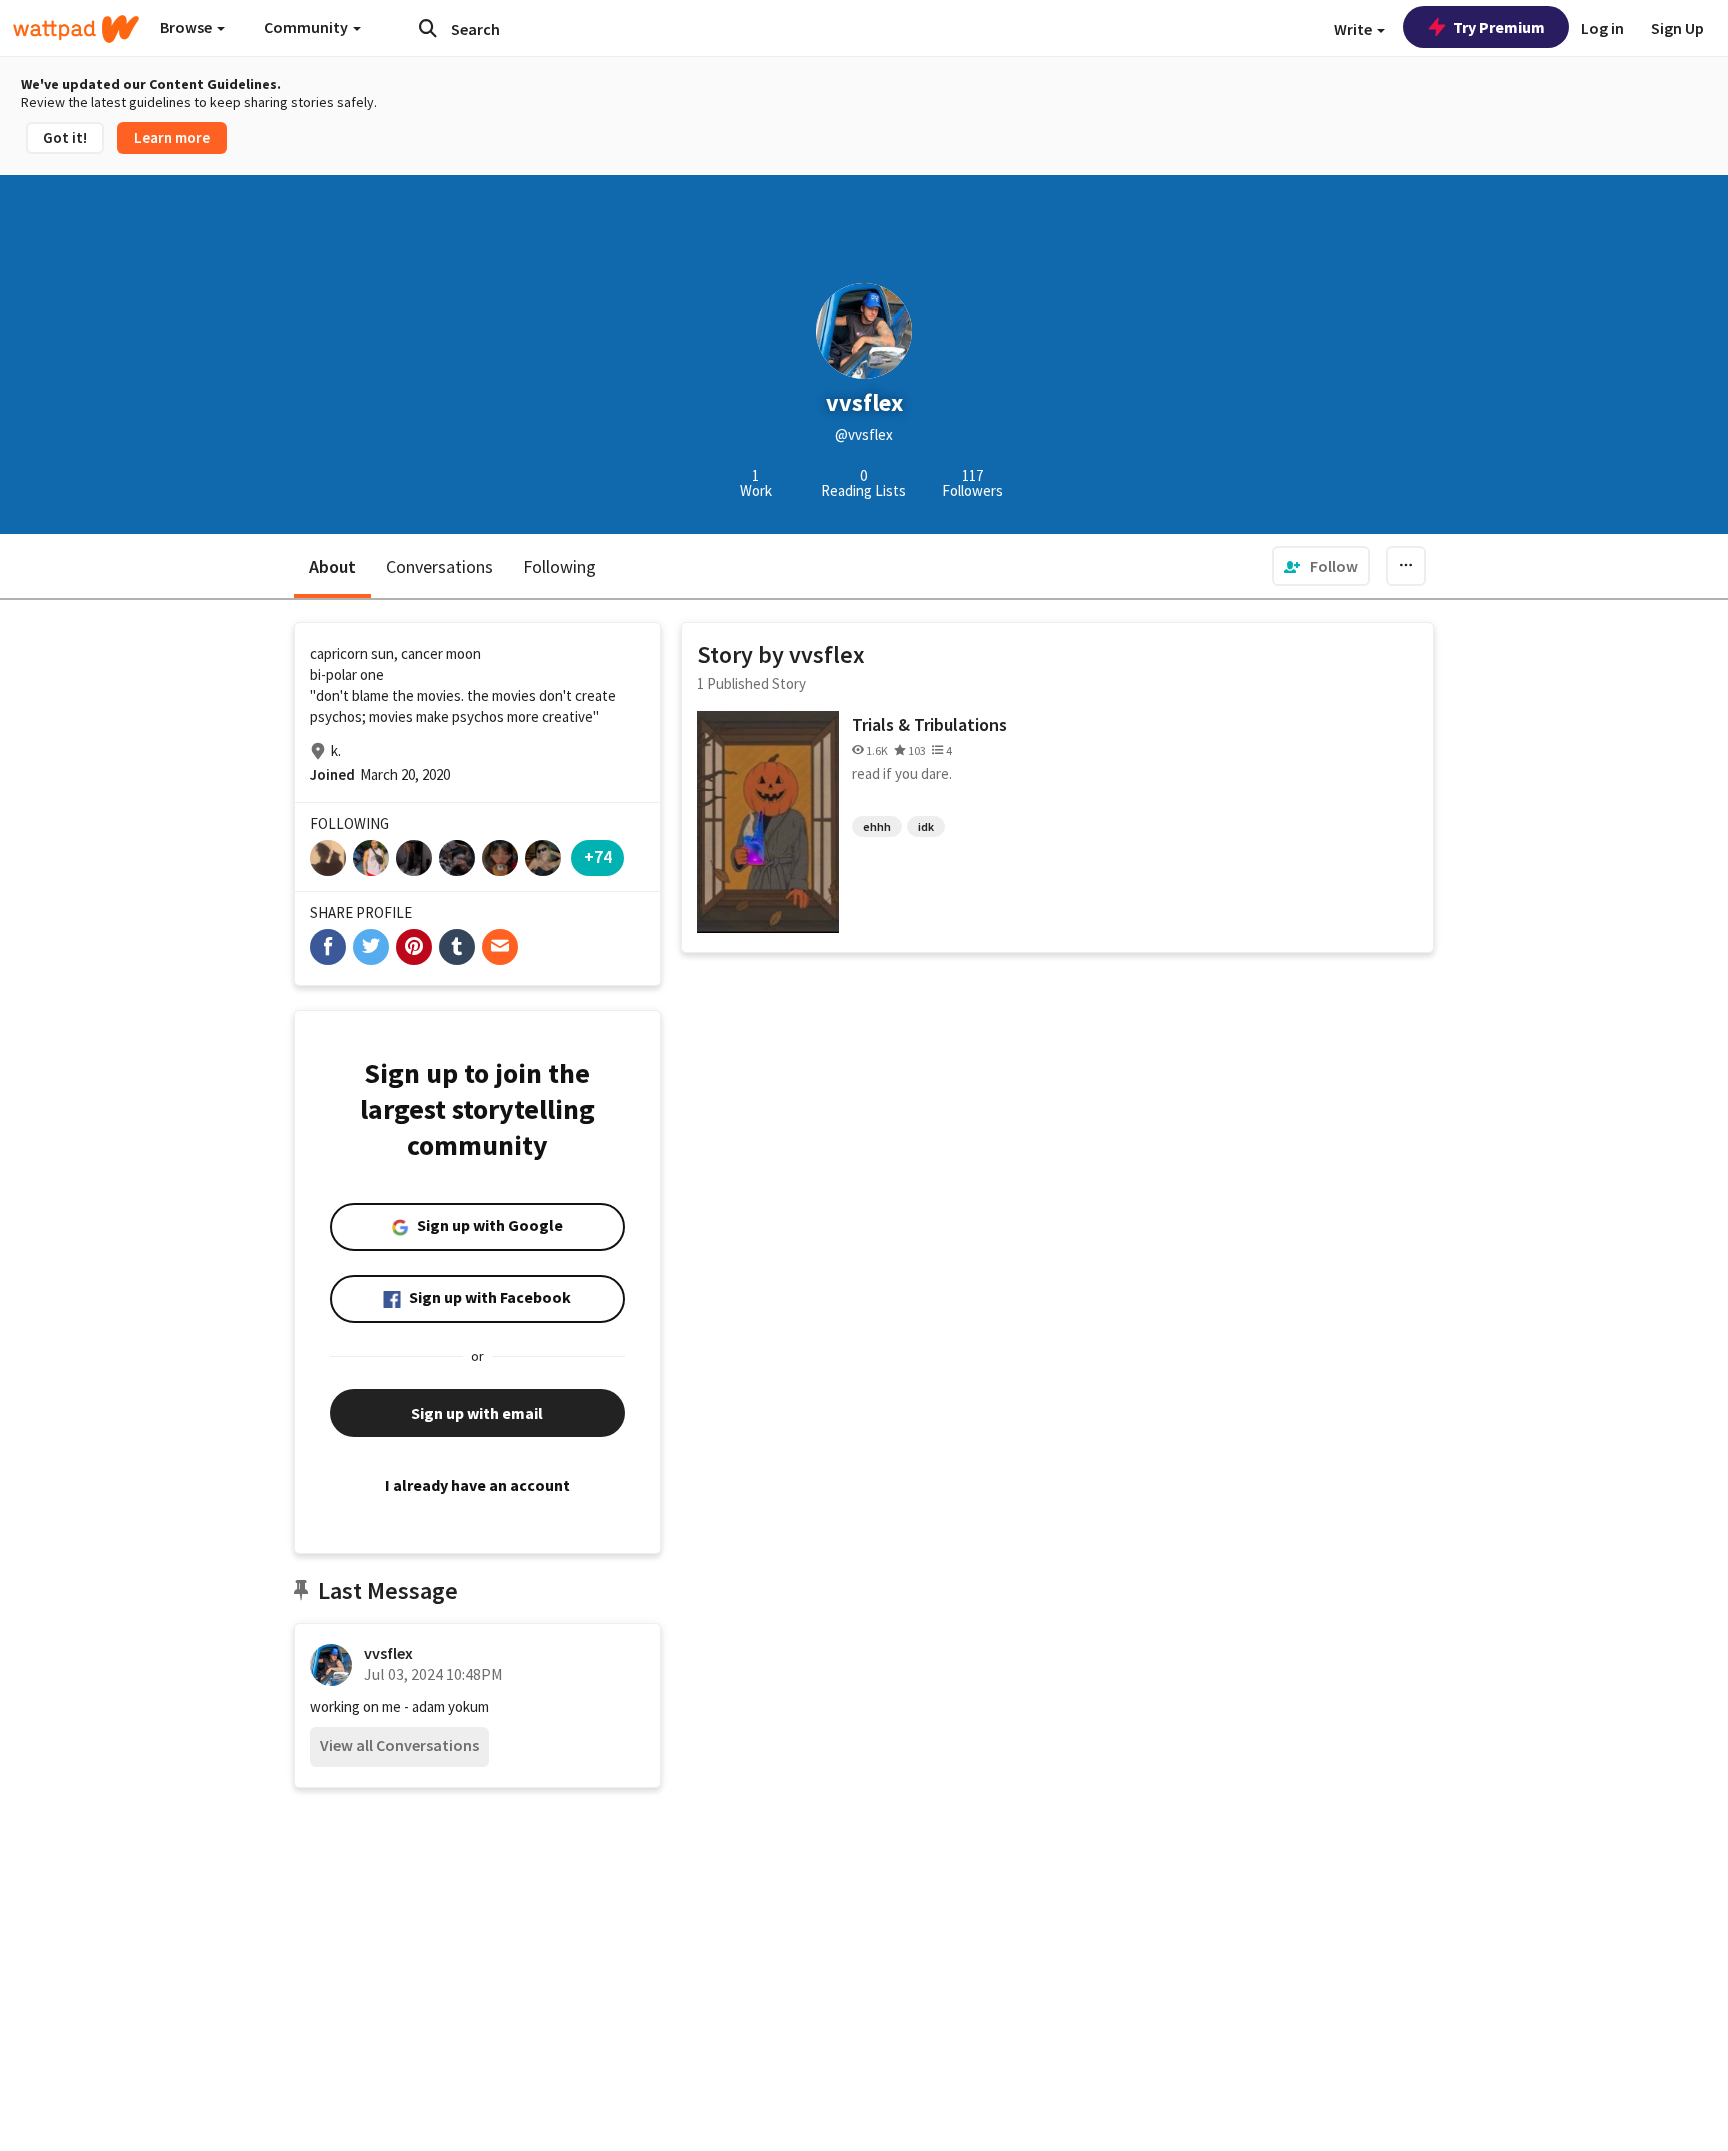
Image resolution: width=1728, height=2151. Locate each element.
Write (1354, 29)
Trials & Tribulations (929, 724)
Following (559, 566)
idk (926, 826)
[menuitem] (1321, 566)
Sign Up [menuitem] (1677, 28)
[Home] (76, 29)
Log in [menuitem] (1602, 28)
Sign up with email (477, 1413)
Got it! (65, 137)
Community (307, 27)
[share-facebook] (328, 947)
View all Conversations (399, 1745)
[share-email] (500, 947)
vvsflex (388, 1653)
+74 (598, 856)
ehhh (877, 826)
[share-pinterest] (414, 947)
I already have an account (477, 1485)
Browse (187, 27)
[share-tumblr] (457, 947)
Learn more (172, 137)
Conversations (439, 566)
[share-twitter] (371, 947)
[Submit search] (428, 28)
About (332, 566)
